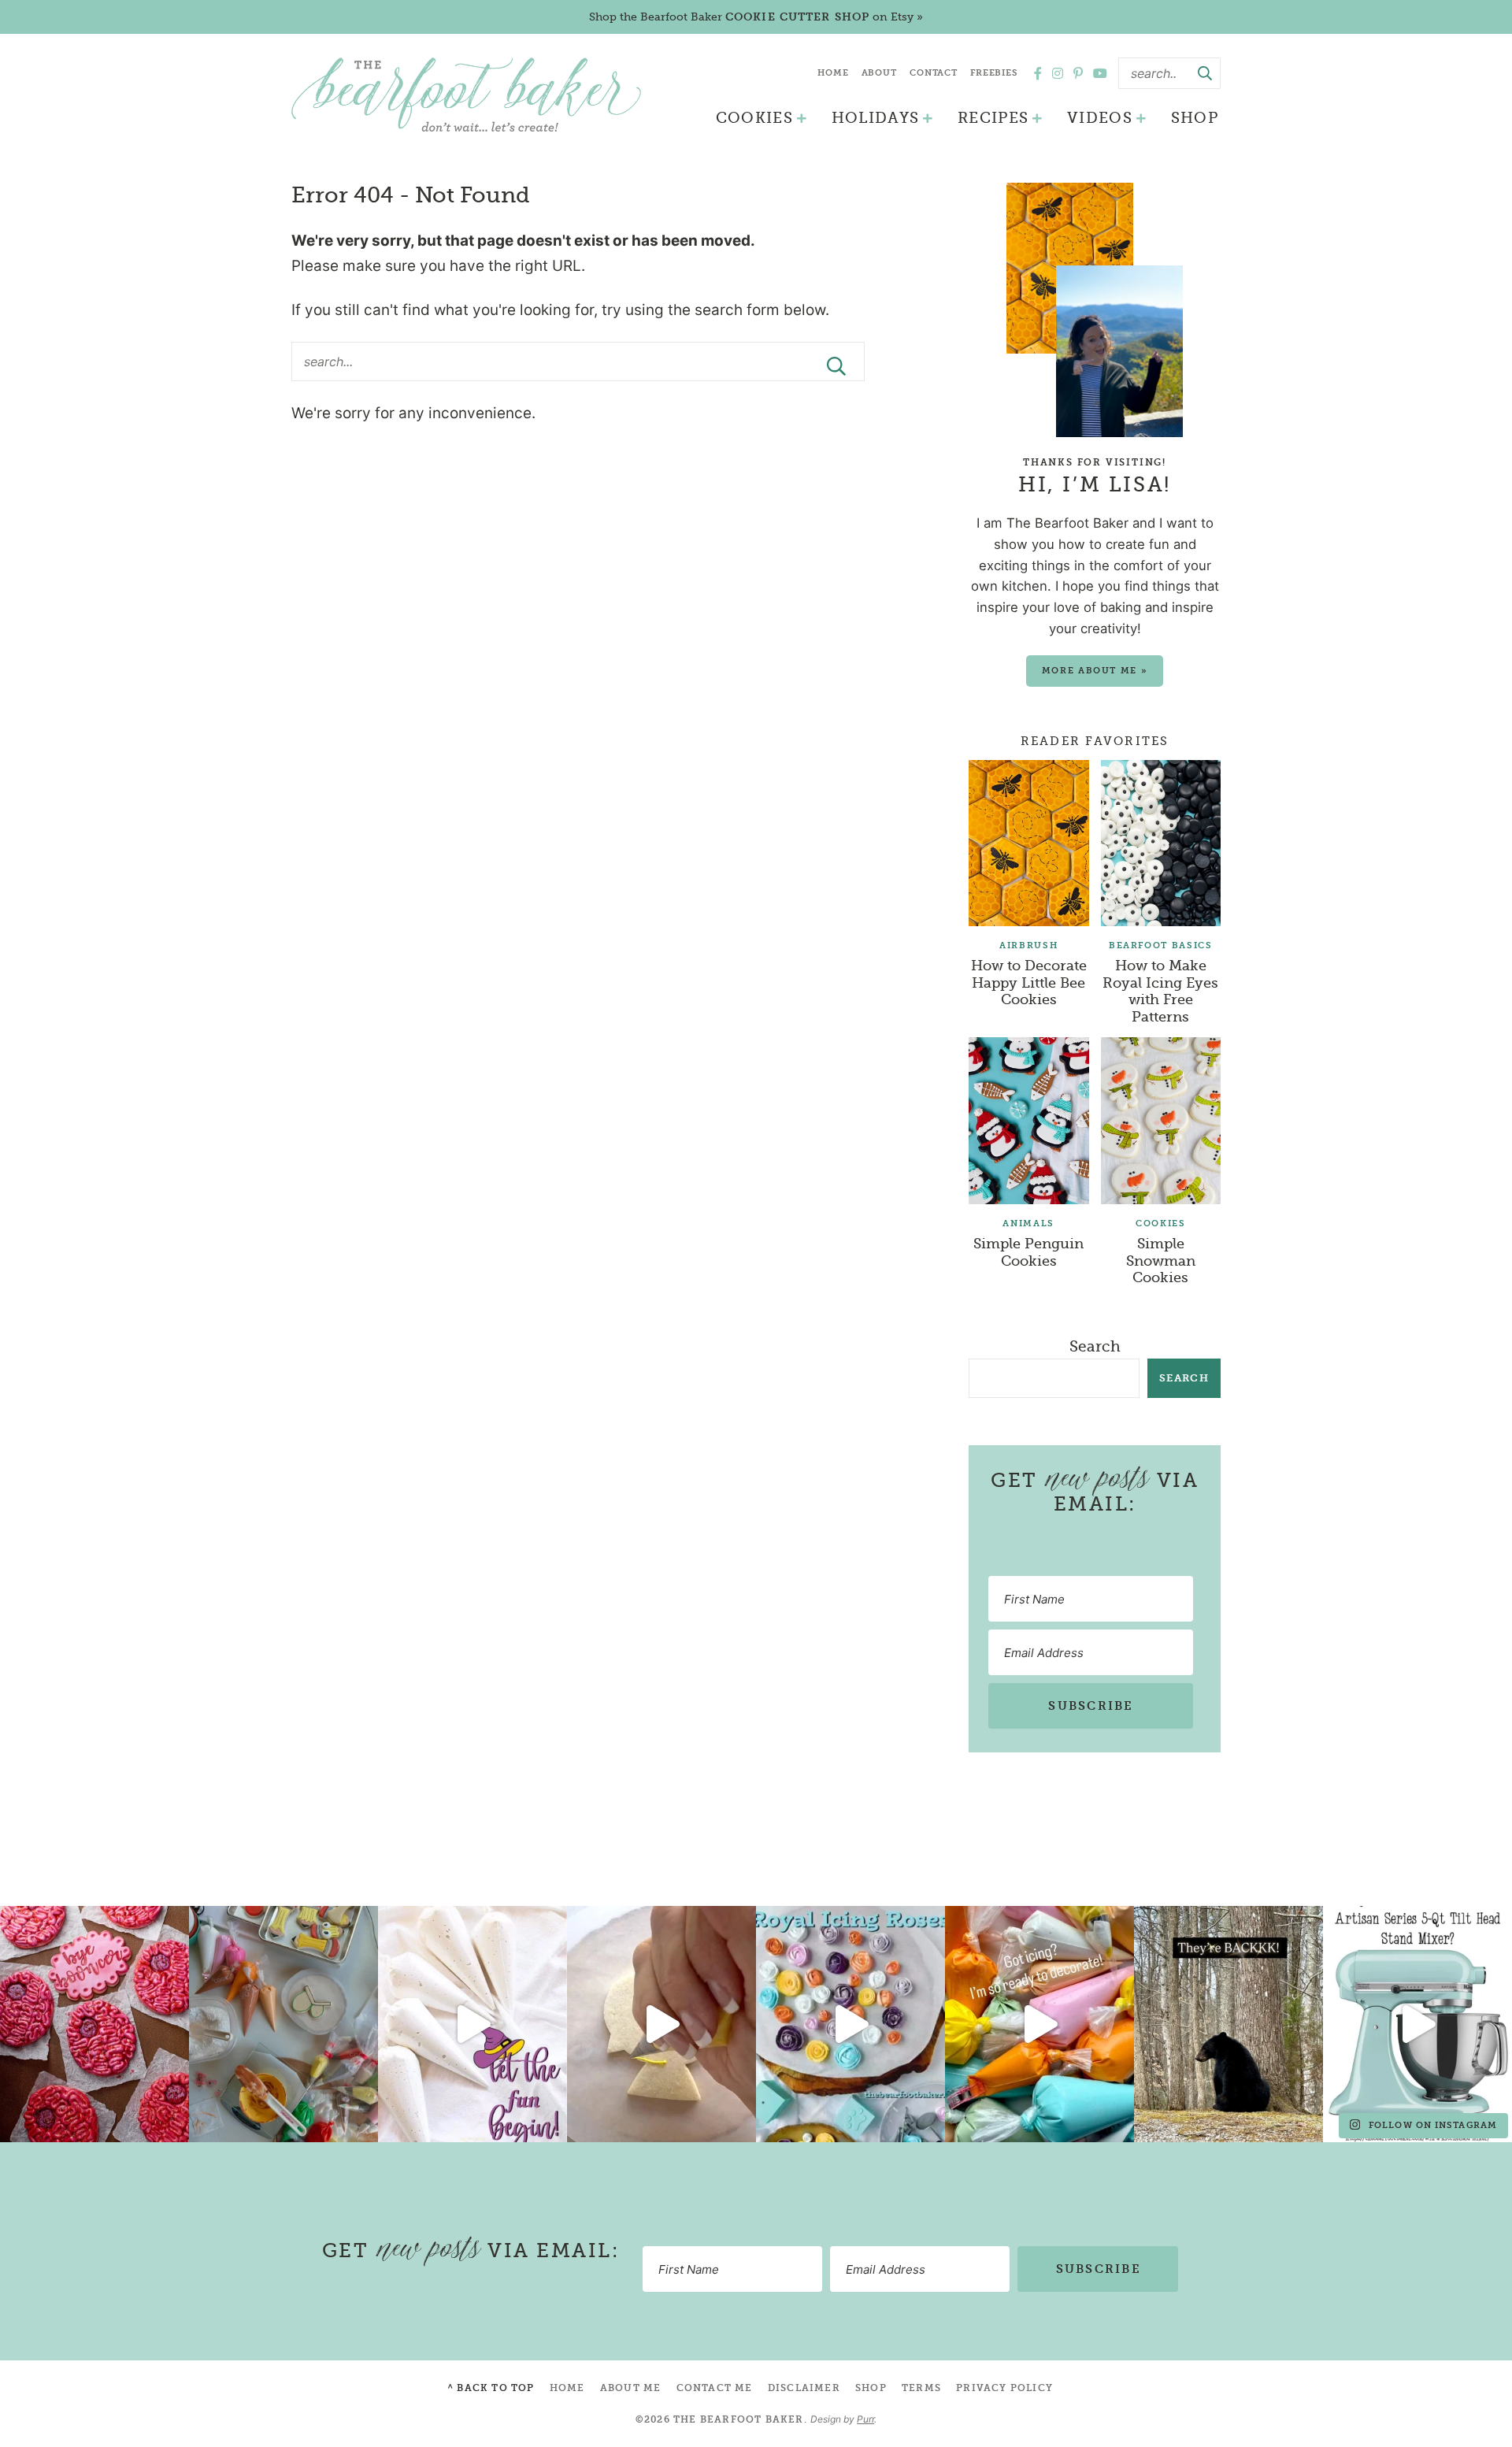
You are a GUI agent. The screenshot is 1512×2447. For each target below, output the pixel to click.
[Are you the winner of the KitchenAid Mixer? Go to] (1417, 2024)
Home (833, 73)
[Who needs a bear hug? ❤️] (1228, 2024)
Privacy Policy (1004, 2388)
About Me (631, 2388)
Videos (1100, 118)
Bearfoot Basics (1161, 945)
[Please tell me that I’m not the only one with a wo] (283, 2024)
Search (1095, 1347)
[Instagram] (1058, 73)
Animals (1028, 1223)
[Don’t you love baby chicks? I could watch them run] (661, 2024)
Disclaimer (804, 2388)
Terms (921, 2388)
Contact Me (715, 2388)
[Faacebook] (1038, 73)
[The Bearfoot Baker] (466, 95)
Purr (865, 2419)
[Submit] (1205, 73)
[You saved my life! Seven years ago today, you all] (94, 2024)
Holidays (876, 118)
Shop (1195, 118)
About (879, 73)
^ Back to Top (491, 2388)
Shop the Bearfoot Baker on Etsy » (756, 17)
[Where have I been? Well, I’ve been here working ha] (850, 2024)
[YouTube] (1100, 73)
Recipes (993, 118)
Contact (934, 73)
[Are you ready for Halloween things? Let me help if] (472, 2024)
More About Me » (1095, 671)
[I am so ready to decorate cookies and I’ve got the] (1039, 2024)
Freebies (994, 73)
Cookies (754, 118)
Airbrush (1028, 945)
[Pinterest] (1078, 73)
